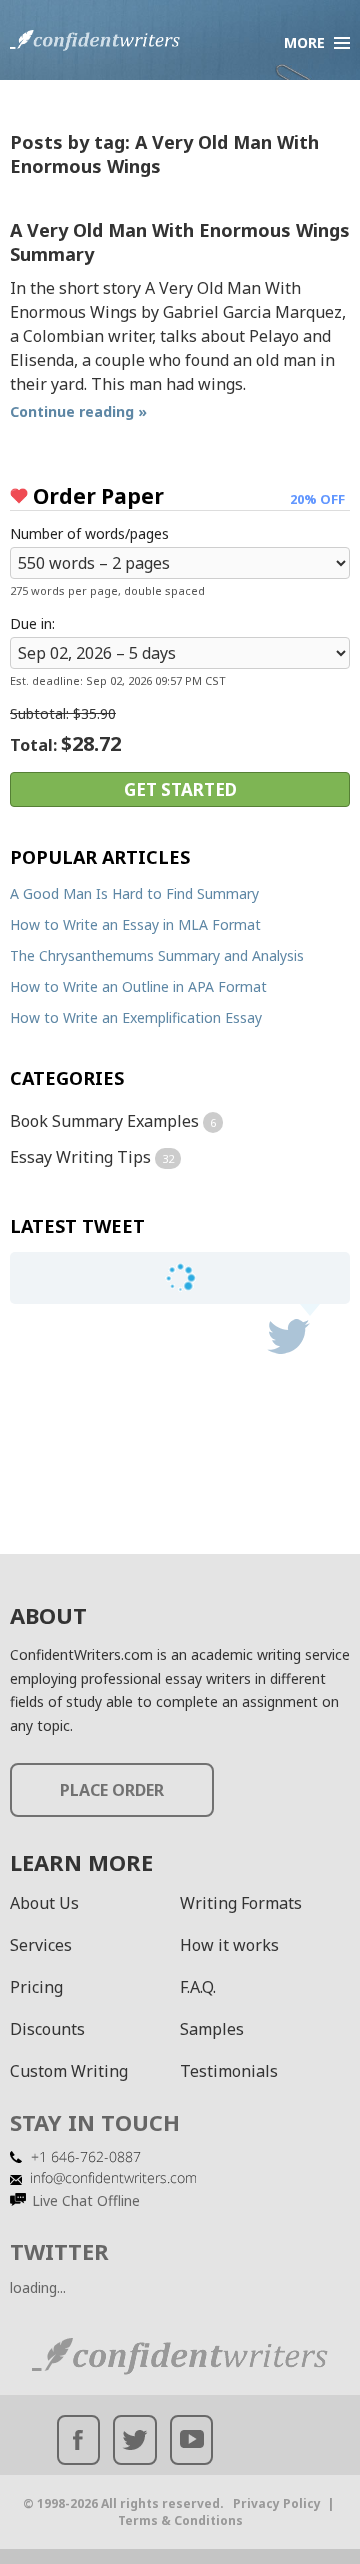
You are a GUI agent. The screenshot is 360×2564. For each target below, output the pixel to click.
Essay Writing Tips (80, 1157)
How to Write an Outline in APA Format (138, 986)
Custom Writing (69, 2071)
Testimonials (229, 2071)
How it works (229, 1945)
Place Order (112, 1790)
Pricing (36, 1987)
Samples (212, 2029)
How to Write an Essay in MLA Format (135, 924)
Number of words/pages (89, 533)
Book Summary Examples (104, 1121)
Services (41, 1945)
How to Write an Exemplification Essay (136, 1017)
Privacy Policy (277, 2503)
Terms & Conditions (180, 2520)
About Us (44, 1903)
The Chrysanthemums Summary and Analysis (157, 955)
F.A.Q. (198, 1987)
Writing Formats (241, 1903)
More (304, 43)
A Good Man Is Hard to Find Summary (134, 893)
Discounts (47, 2029)
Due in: (32, 623)
